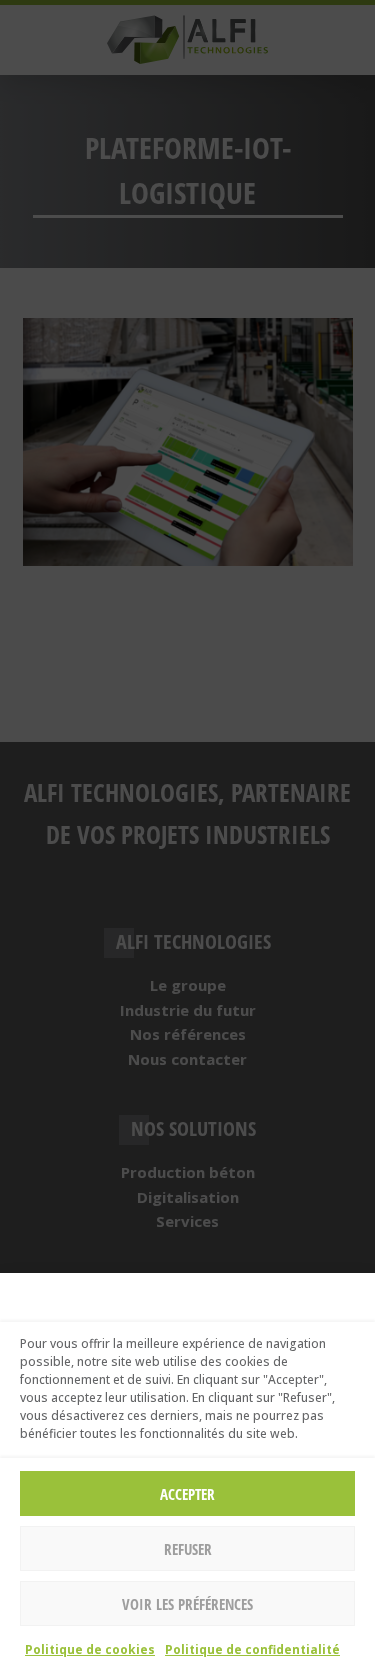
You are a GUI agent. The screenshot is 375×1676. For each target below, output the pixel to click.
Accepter (187, 1494)
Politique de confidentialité (252, 1649)
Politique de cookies (90, 1649)
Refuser (188, 1549)
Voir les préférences (187, 1604)
